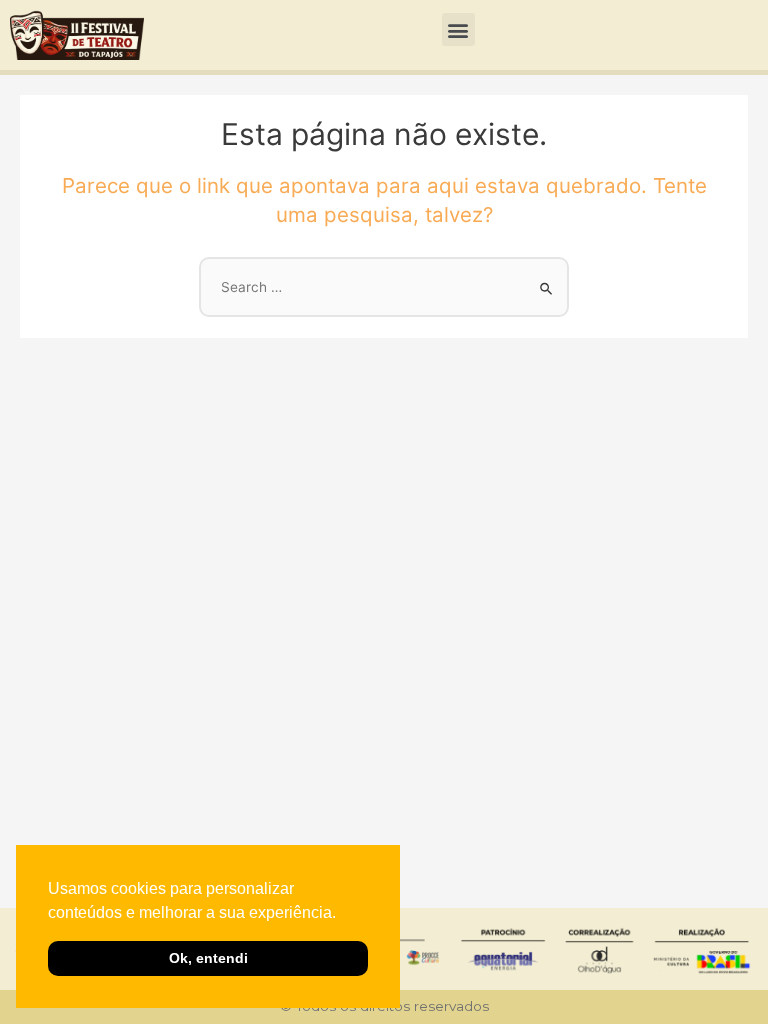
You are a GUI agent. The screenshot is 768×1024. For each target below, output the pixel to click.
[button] (343, 914)
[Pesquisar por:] (384, 287)
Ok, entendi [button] (208, 958)
